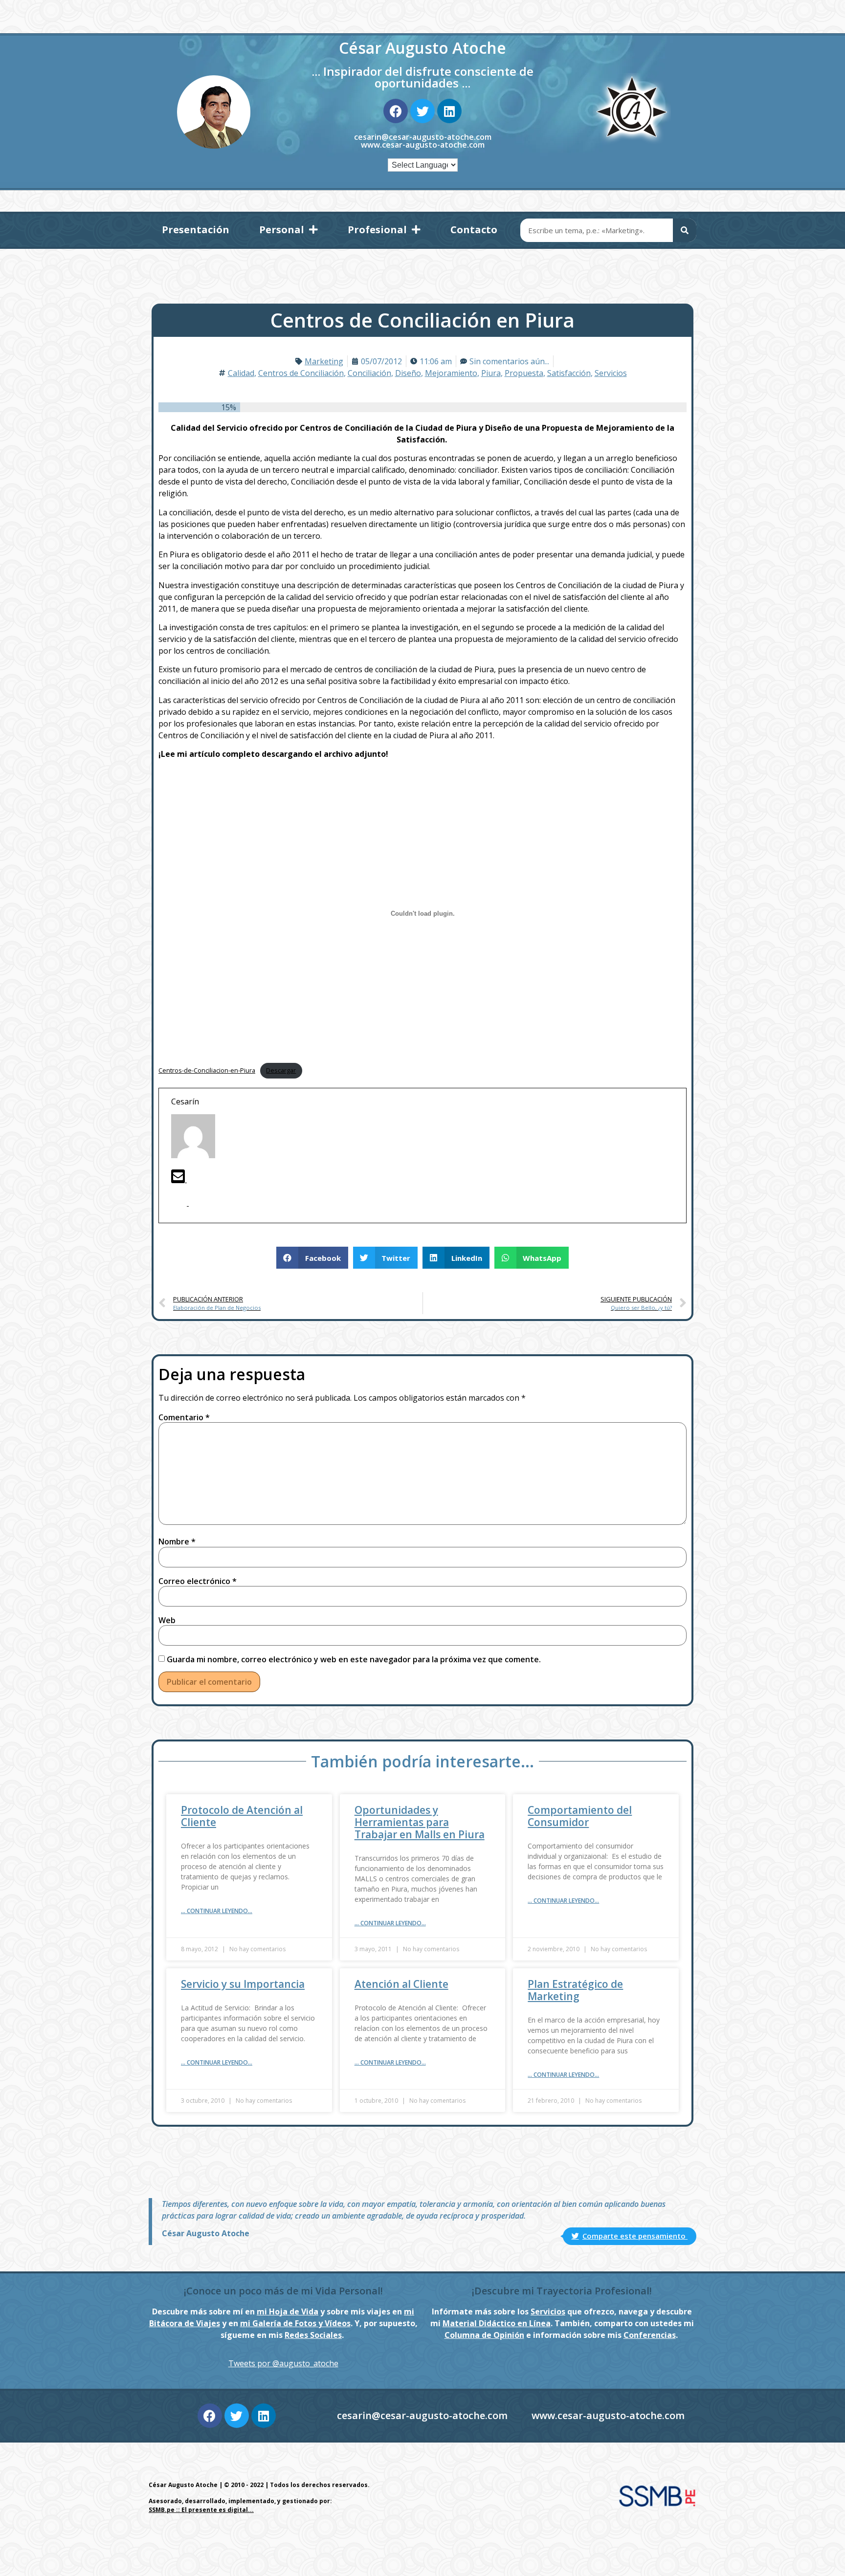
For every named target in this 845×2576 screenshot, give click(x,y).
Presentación (196, 230)
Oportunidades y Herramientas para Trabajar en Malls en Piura (420, 1822)
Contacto (474, 230)
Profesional (377, 230)
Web (167, 1620)
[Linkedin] (449, 111)
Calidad (241, 373)
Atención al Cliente (401, 1984)
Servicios (611, 373)
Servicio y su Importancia (243, 1984)
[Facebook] (396, 111)
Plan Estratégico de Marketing (575, 1990)
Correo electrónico (198, 1581)
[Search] (685, 230)
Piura (491, 373)
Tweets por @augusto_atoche (283, 2363)
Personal (282, 230)
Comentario (184, 1417)
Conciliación (369, 373)
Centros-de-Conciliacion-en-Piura (207, 1070)
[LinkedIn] (197, 1203)
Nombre (177, 1541)
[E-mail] (179, 1179)
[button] (312, 1258)
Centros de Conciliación (301, 373)
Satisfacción (569, 373)
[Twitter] (422, 111)
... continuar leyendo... (217, 1911)
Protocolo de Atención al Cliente (242, 1816)
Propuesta (524, 373)
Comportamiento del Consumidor (580, 1816)
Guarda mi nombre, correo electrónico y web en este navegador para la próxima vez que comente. (354, 1659)
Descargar (281, 1070)
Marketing (324, 361)
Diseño (408, 373)
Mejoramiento (451, 373)
